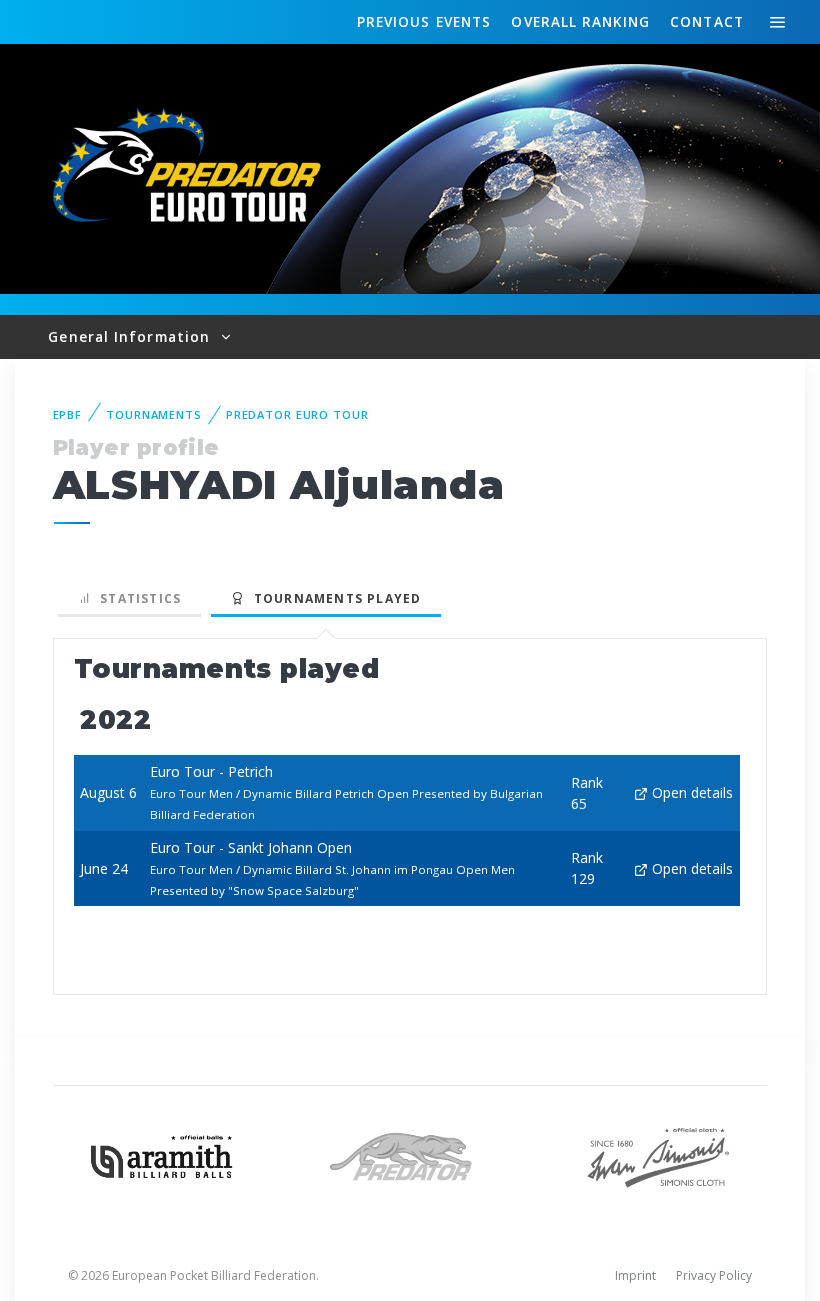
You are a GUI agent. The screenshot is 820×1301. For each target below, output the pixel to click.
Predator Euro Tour (297, 414)
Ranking (580, 21)
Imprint (635, 1275)
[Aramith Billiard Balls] (162, 1155)
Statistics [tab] (136, 598)
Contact (707, 21)
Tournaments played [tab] (333, 598)
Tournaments (154, 414)
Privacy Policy (714, 1275)
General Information (131, 336)
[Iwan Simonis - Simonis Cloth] (658, 1155)
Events (424, 21)
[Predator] (410, 1155)
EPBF (68, 414)
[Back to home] (190, 167)
